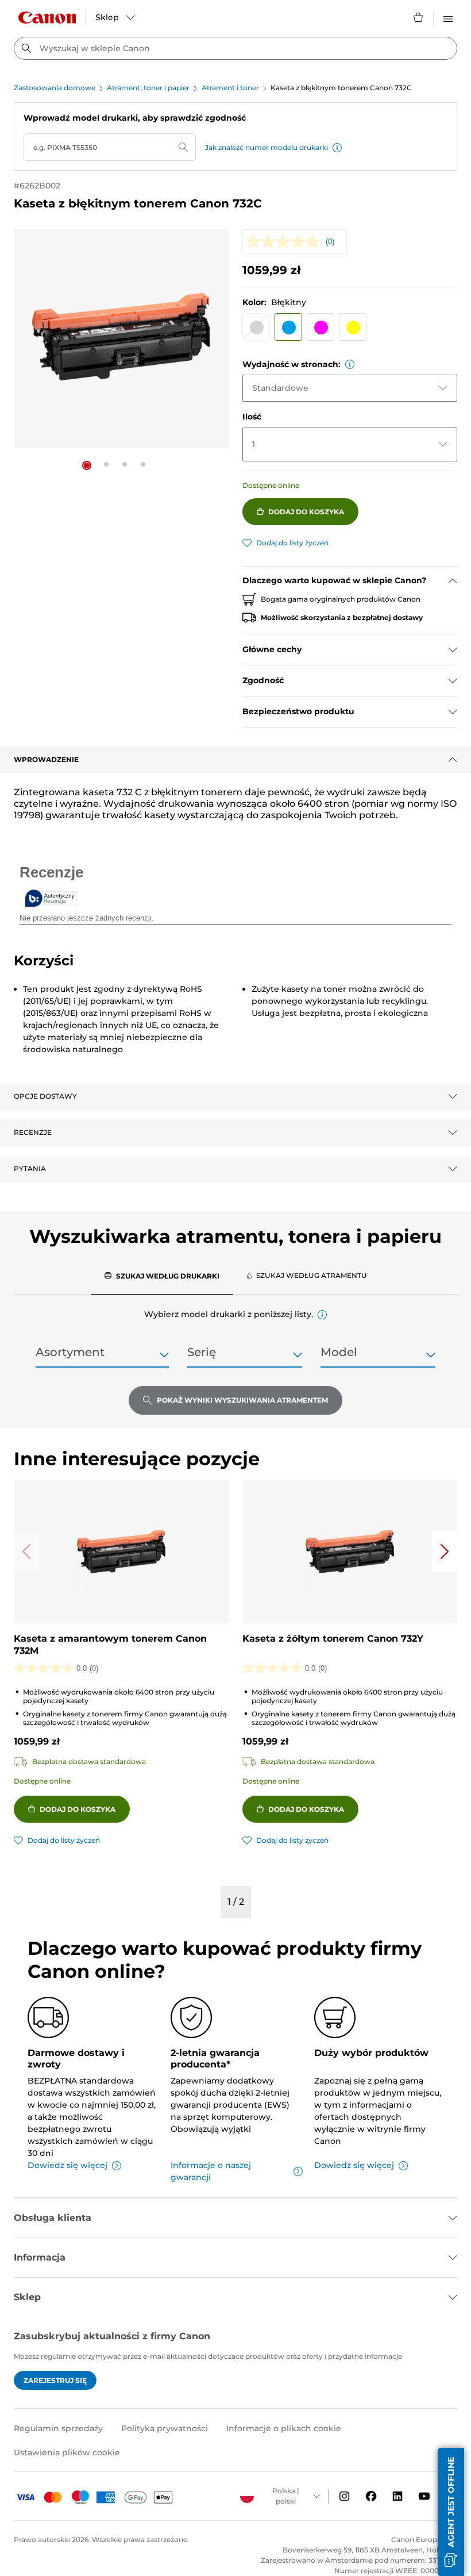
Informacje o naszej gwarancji (211, 2171)
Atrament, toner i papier (148, 88)
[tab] (162, 1276)
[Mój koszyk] (419, 17)
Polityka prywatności (165, 2428)
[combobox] (235, 48)
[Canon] (47, 18)
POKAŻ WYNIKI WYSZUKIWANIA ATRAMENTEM (242, 1400)
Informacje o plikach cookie (284, 2428)
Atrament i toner (230, 88)
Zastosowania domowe (55, 88)
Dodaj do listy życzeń (292, 543)
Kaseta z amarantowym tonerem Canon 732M (110, 1645)
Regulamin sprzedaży (58, 2428)
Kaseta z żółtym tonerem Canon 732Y (333, 1639)
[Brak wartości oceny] (286, 242)
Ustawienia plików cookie (67, 2452)
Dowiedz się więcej (67, 2165)
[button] (337, 148)
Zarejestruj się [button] (55, 2380)
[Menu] (448, 17)
